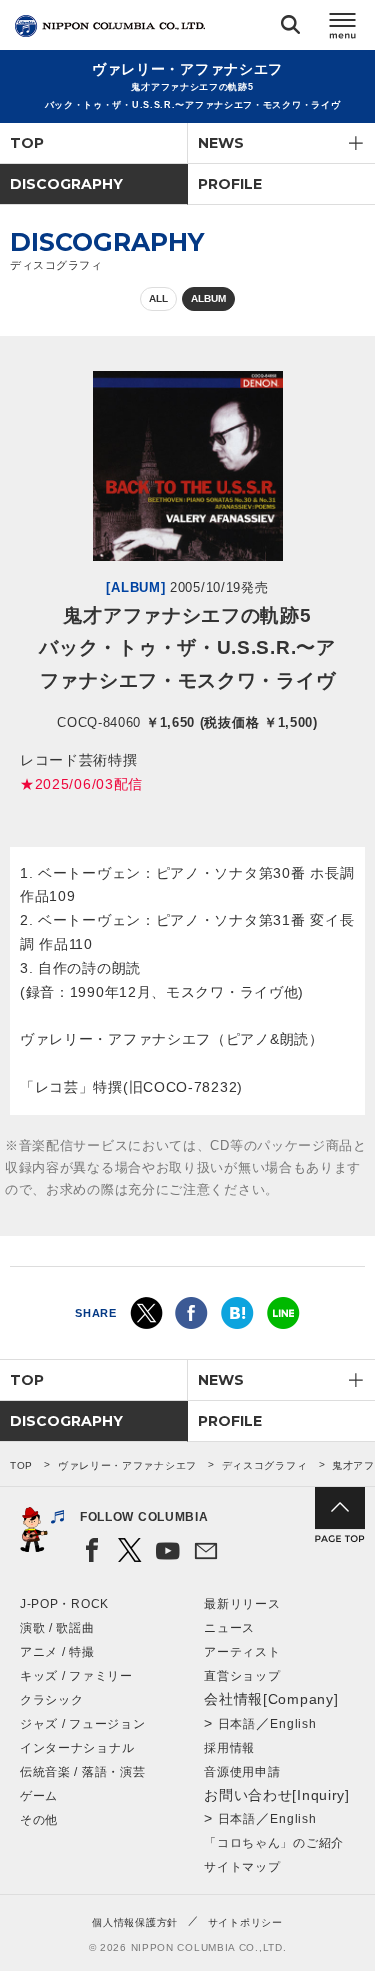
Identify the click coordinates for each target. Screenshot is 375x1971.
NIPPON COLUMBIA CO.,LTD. (110, 26)
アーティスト (242, 1652)
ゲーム (39, 1796)
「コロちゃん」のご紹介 (274, 1843)
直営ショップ (242, 1676)
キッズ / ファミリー (76, 1676)
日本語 (237, 1724)
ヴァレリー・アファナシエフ (127, 1465)
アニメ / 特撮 (57, 1652)
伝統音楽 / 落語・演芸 (82, 1772)
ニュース (229, 1628)
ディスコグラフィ (265, 1465)
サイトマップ (242, 1867)
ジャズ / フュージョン (82, 1724)
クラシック (52, 1700)
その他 (39, 1820)
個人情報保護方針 (135, 1922)
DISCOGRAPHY (66, 184)
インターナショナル (77, 1748)
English (293, 1724)
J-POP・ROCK (64, 1604)
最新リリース (242, 1604)
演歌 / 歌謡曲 (57, 1628)
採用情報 (229, 1748)
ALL (158, 298)
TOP (27, 143)
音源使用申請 (242, 1772)
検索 (290, 28)
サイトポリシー (245, 1922)
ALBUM (208, 298)
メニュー (343, 28)
